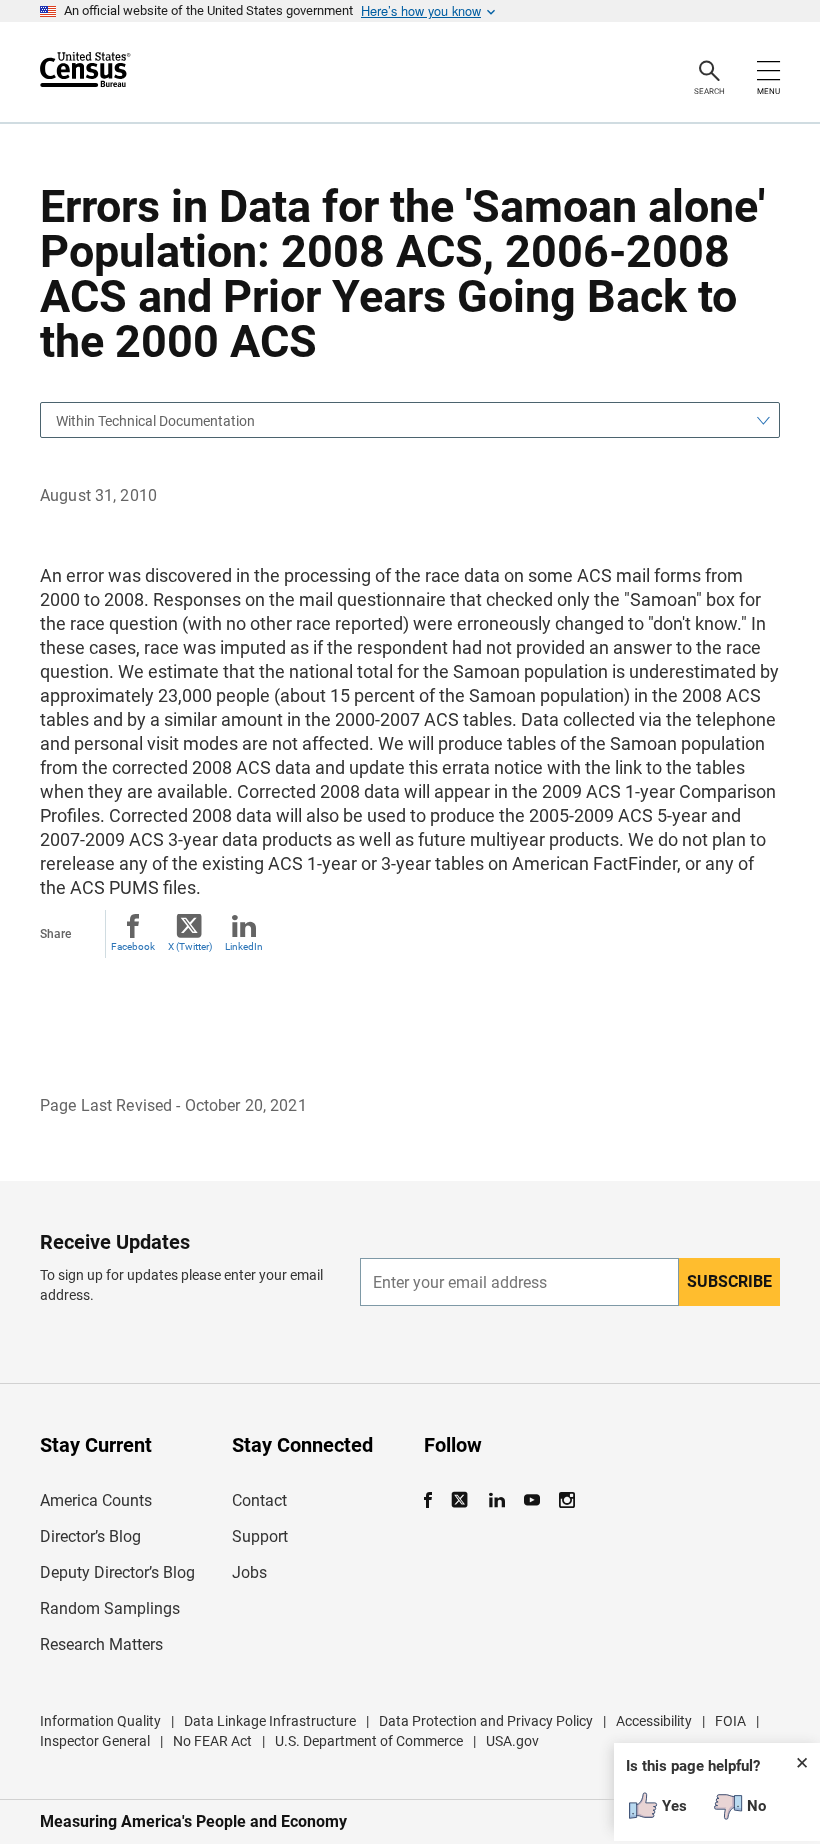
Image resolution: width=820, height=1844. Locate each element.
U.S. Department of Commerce (369, 1741)
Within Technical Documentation (155, 421)
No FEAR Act (212, 1741)
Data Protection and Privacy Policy (486, 1721)
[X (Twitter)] (461, 1500)
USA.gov (512, 1741)
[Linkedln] (496, 1500)
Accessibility (654, 1721)
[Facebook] (434, 1500)
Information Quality (100, 1721)
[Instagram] (566, 1500)
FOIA (730, 1721)
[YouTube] (531, 1500)
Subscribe (729, 1281)
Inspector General (95, 1741)
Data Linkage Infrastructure (270, 1721)
